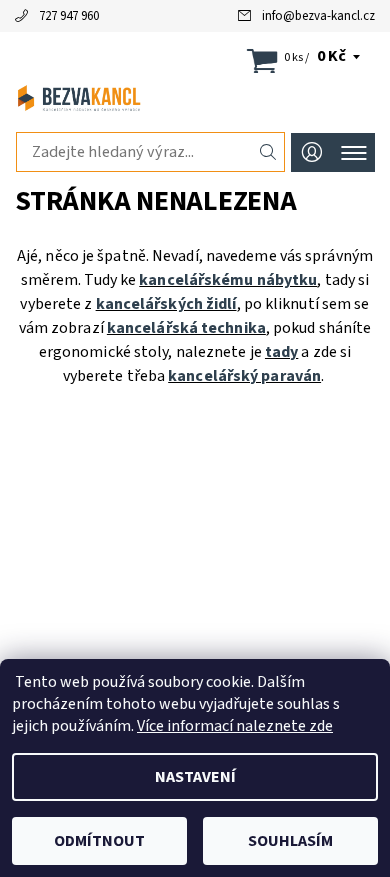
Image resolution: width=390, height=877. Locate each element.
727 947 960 (69, 16)
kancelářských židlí (166, 304)
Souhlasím (290, 841)
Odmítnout (99, 841)
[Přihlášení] (312, 152)
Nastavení (195, 777)
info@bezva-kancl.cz (318, 16)
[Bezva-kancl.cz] (195, 98)
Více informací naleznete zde (235, 726)
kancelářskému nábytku (228, 280)
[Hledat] (268, 152)
